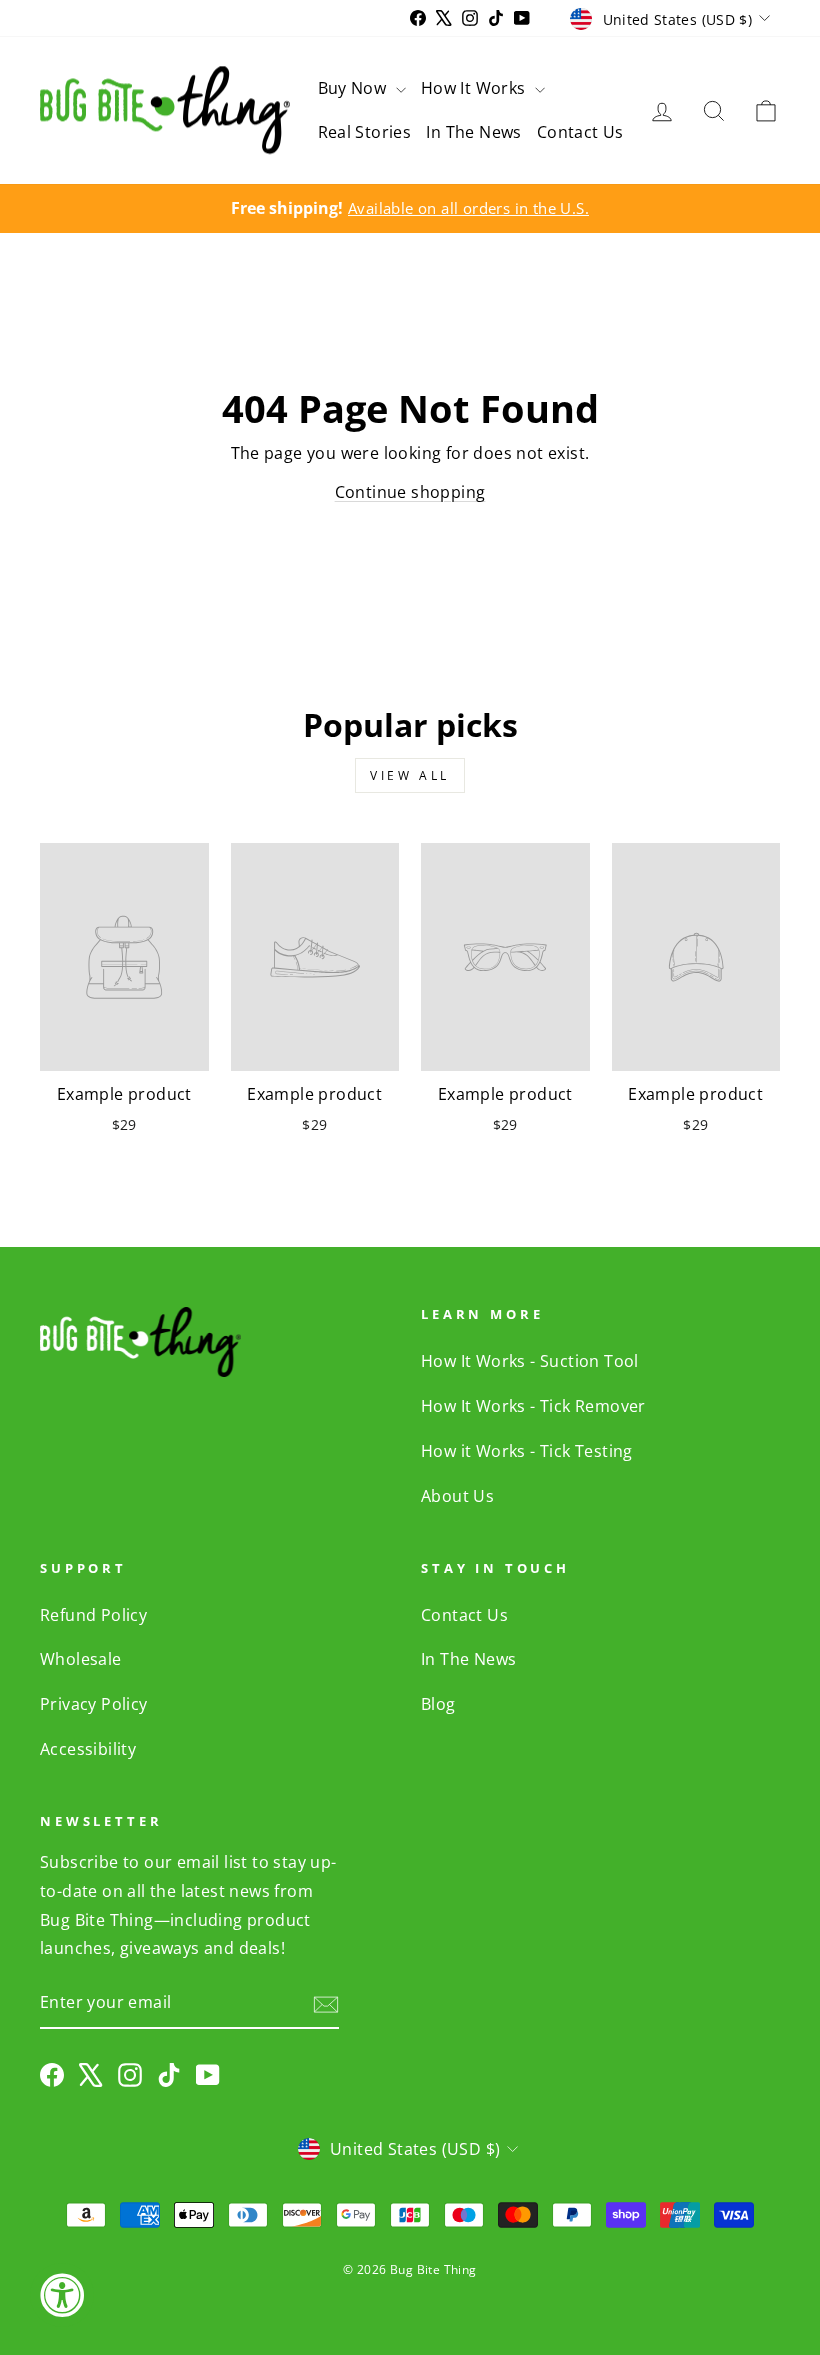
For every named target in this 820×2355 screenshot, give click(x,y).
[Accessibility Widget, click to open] (62, 2295)
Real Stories (365, 132)
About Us (457, 1496)
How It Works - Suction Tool (530, 1361)
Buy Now (354, 88)
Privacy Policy (94, 1704)
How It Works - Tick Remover (533, 1406)
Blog (438, 1704)
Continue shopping (410, 492)
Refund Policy (93, 1615)
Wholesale (81, 1659)
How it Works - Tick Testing (527, 1451)
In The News (473, 132)
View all (410, 775)
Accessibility (88, 1749)
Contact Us (580, 132)
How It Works (475, 88)
